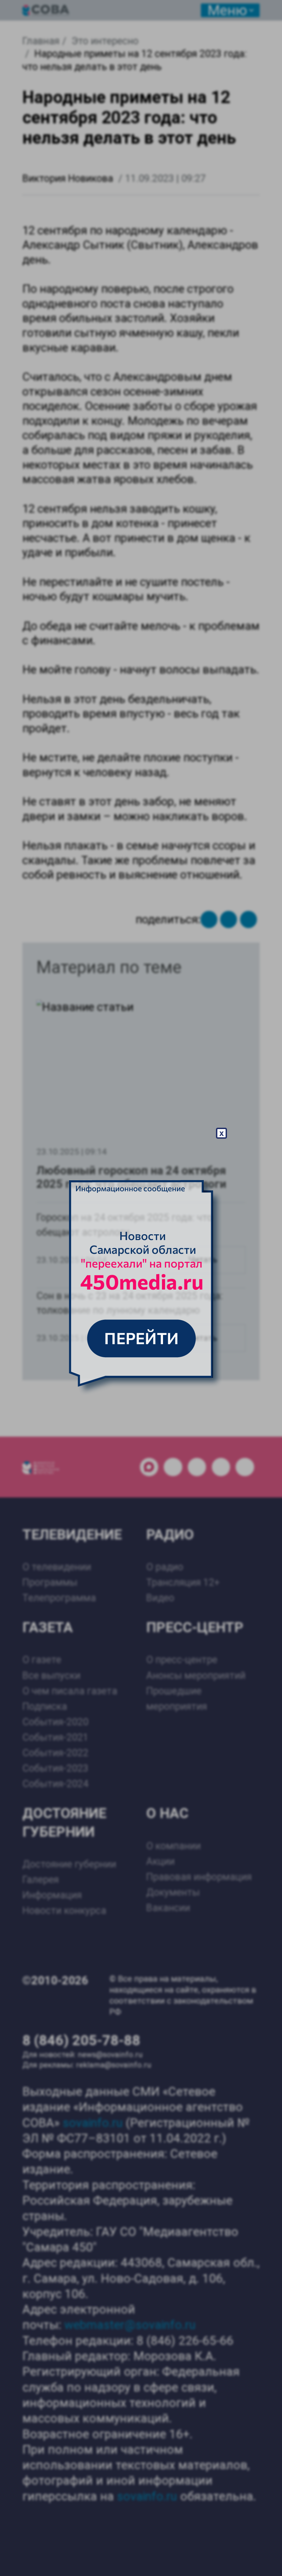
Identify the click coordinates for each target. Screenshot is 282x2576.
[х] (141, 1288)
